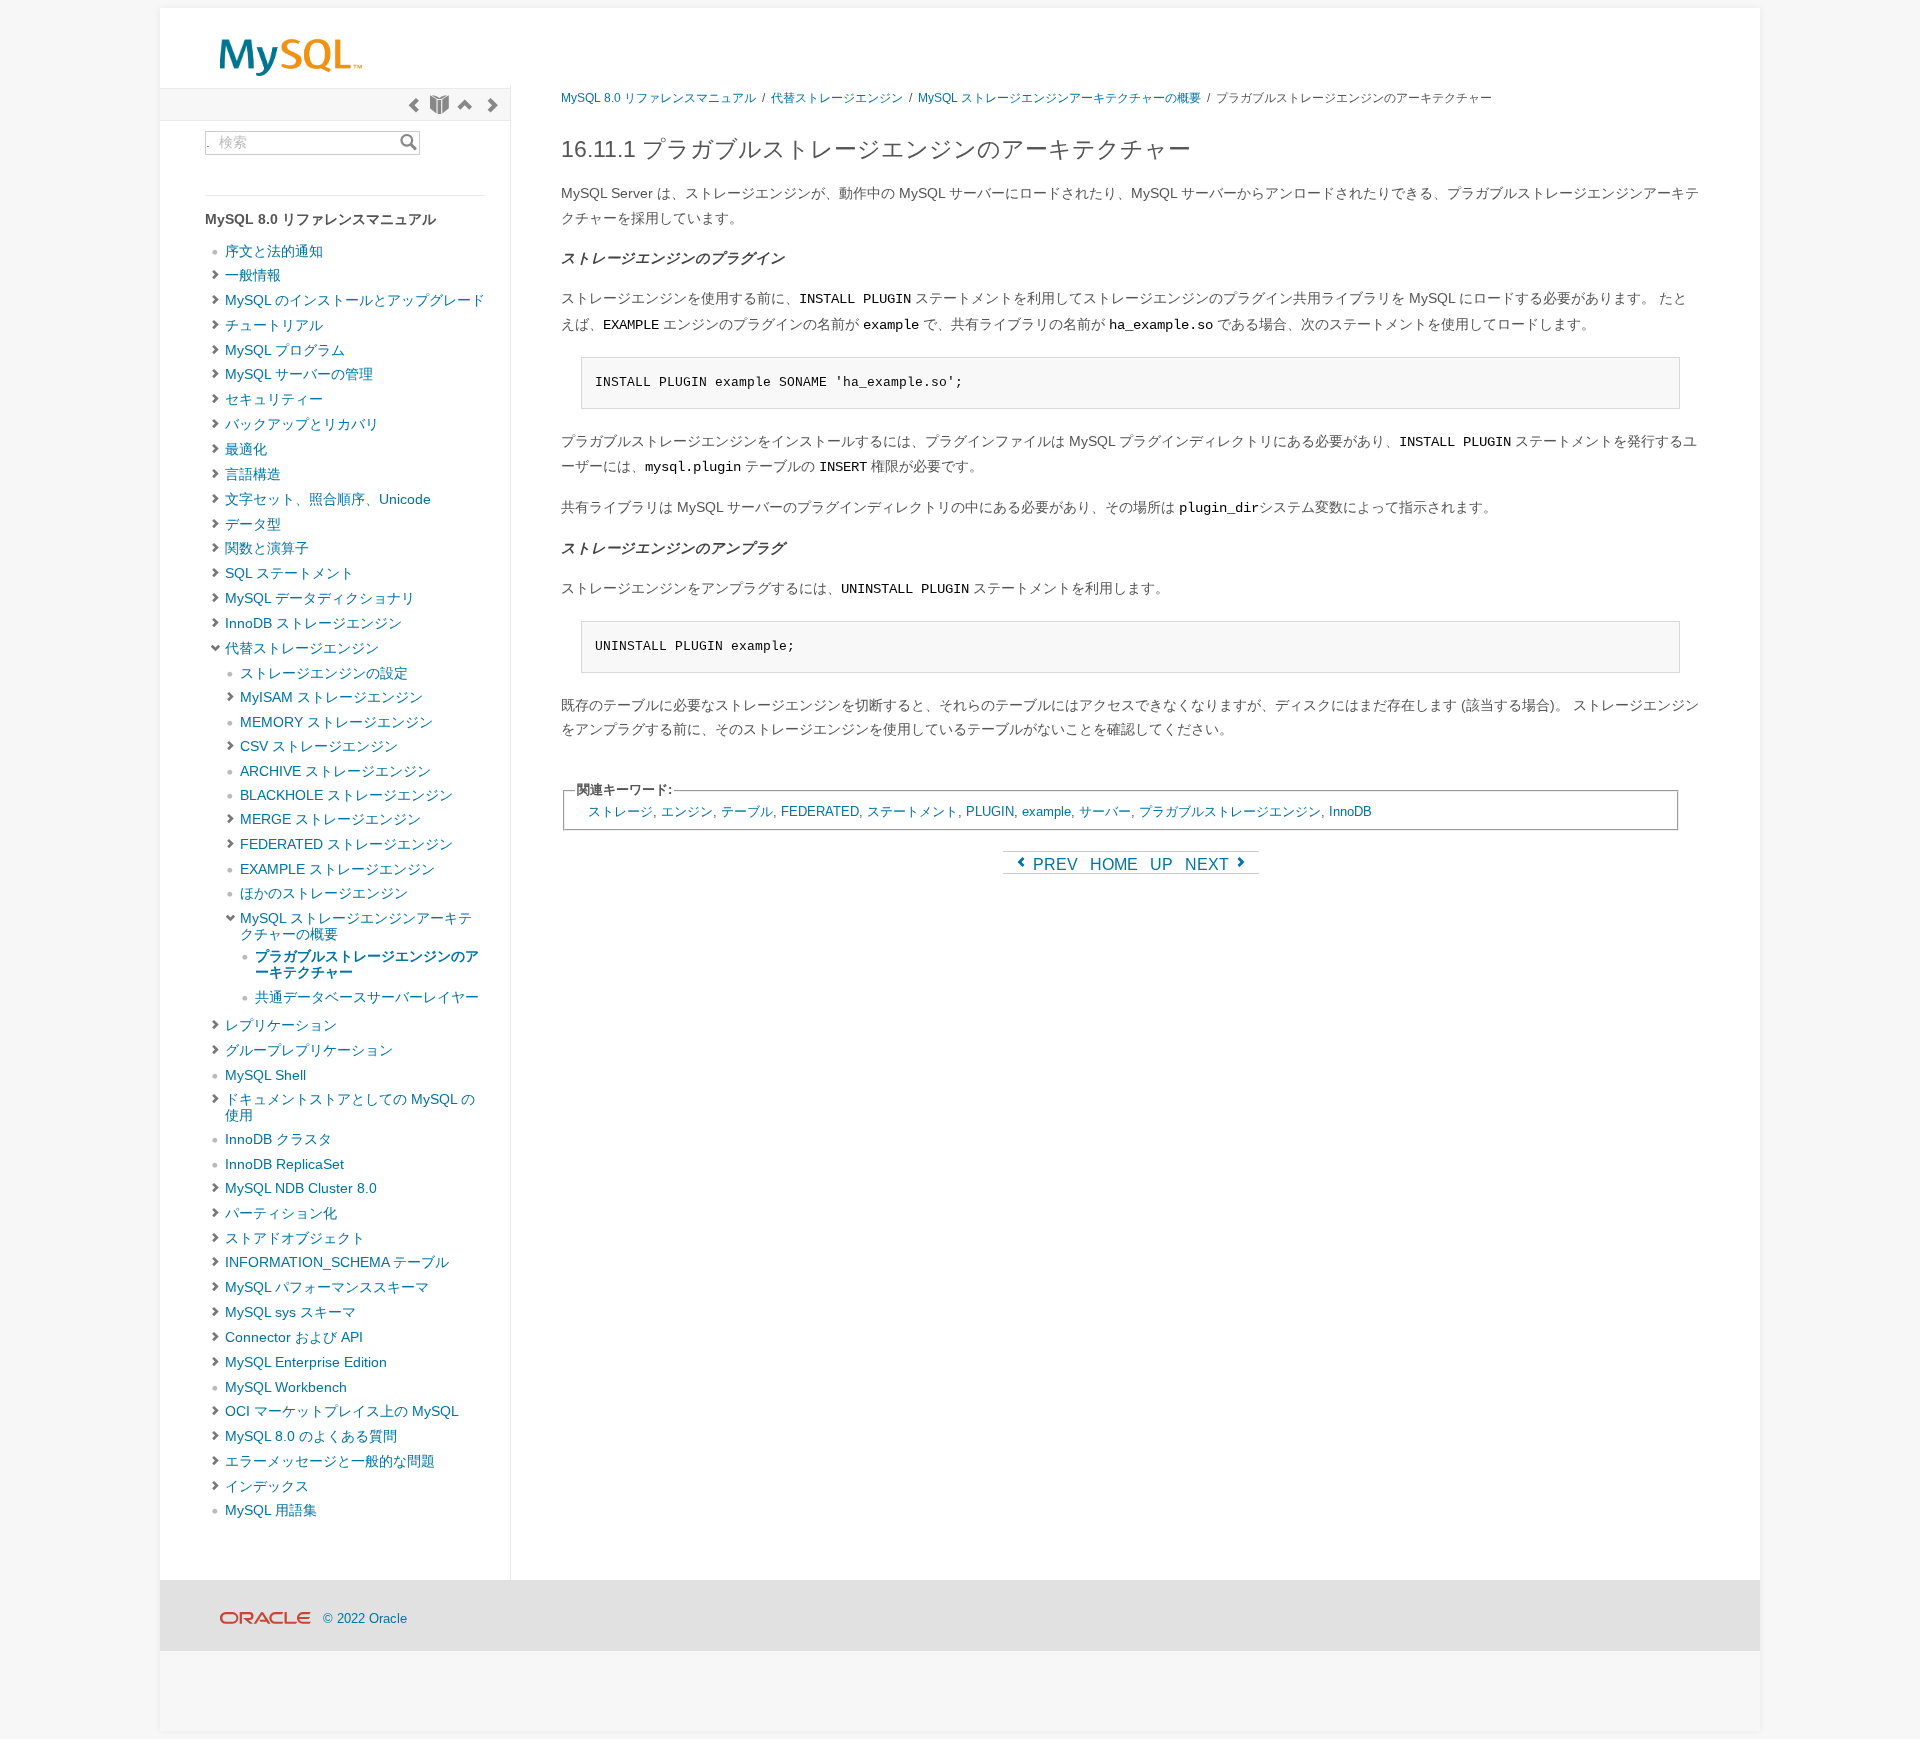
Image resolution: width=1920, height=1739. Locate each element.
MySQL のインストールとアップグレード (355, 300)
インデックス (267, 1486)
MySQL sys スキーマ (290, 1312)
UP (1161, 864)
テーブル (747, 811)
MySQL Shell (265, 1075)
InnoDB (1350, 811)
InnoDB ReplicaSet (284, 1164)
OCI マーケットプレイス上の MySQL (342, 1411)
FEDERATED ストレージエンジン (346, 844)
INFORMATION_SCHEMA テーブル (337, 1262)
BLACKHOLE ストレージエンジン (346, 795)
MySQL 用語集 (271, 1510)
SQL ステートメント (289, 573)
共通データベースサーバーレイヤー (367, 997)
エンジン (687, 811)
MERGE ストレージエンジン (330, 819)
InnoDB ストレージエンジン (313, 623)
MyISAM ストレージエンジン (331, 697)
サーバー (1105, 811)
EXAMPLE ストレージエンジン (337, 869)
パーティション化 (281, 1213)
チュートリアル (274, 325)
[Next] (493, 104)
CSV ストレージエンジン (319, 746)
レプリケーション (281, 1025)
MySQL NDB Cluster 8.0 (301, 1188)
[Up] (465, 104)
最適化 (246, 449)
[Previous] (414, 104)
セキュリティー (274, 399)
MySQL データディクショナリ (320, 598)
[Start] (439, 104)
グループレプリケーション (309, 1050)
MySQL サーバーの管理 (299, 374)
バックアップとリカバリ (302, 424)
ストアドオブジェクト (295, 1238)
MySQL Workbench (286, 1387)
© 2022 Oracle (365, 1618)
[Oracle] (265, 1618)
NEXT (1209, 864)
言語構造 (253, 474)
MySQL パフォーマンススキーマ (327, 1287)
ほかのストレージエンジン (324, 893)
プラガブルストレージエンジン (1230, 811)
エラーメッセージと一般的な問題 (330, 1461)
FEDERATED (820, 811)
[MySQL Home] (291, 80)
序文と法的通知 (274, 251)
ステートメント (912, 811)
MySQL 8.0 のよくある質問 (311, 1436)
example (1046, 811)
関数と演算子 (267, 548)
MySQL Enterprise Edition (306, 1362)
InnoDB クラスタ (278, 1139)
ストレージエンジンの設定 (324, 673)
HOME (1114, 864)
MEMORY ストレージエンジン (336, 722)
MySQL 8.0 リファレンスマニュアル (658, 97)
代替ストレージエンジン (302, 648)
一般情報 (253, 275)
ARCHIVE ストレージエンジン (335, 771)
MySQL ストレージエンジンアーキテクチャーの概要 (1059, 97)
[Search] (408, 143)
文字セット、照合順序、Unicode (328, 499)
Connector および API (294, 1337)
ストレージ (620, 811)
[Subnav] (215, 276)
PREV (1053, 864)
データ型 (253, 524)
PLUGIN (990, 811)
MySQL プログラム (285, 350)
